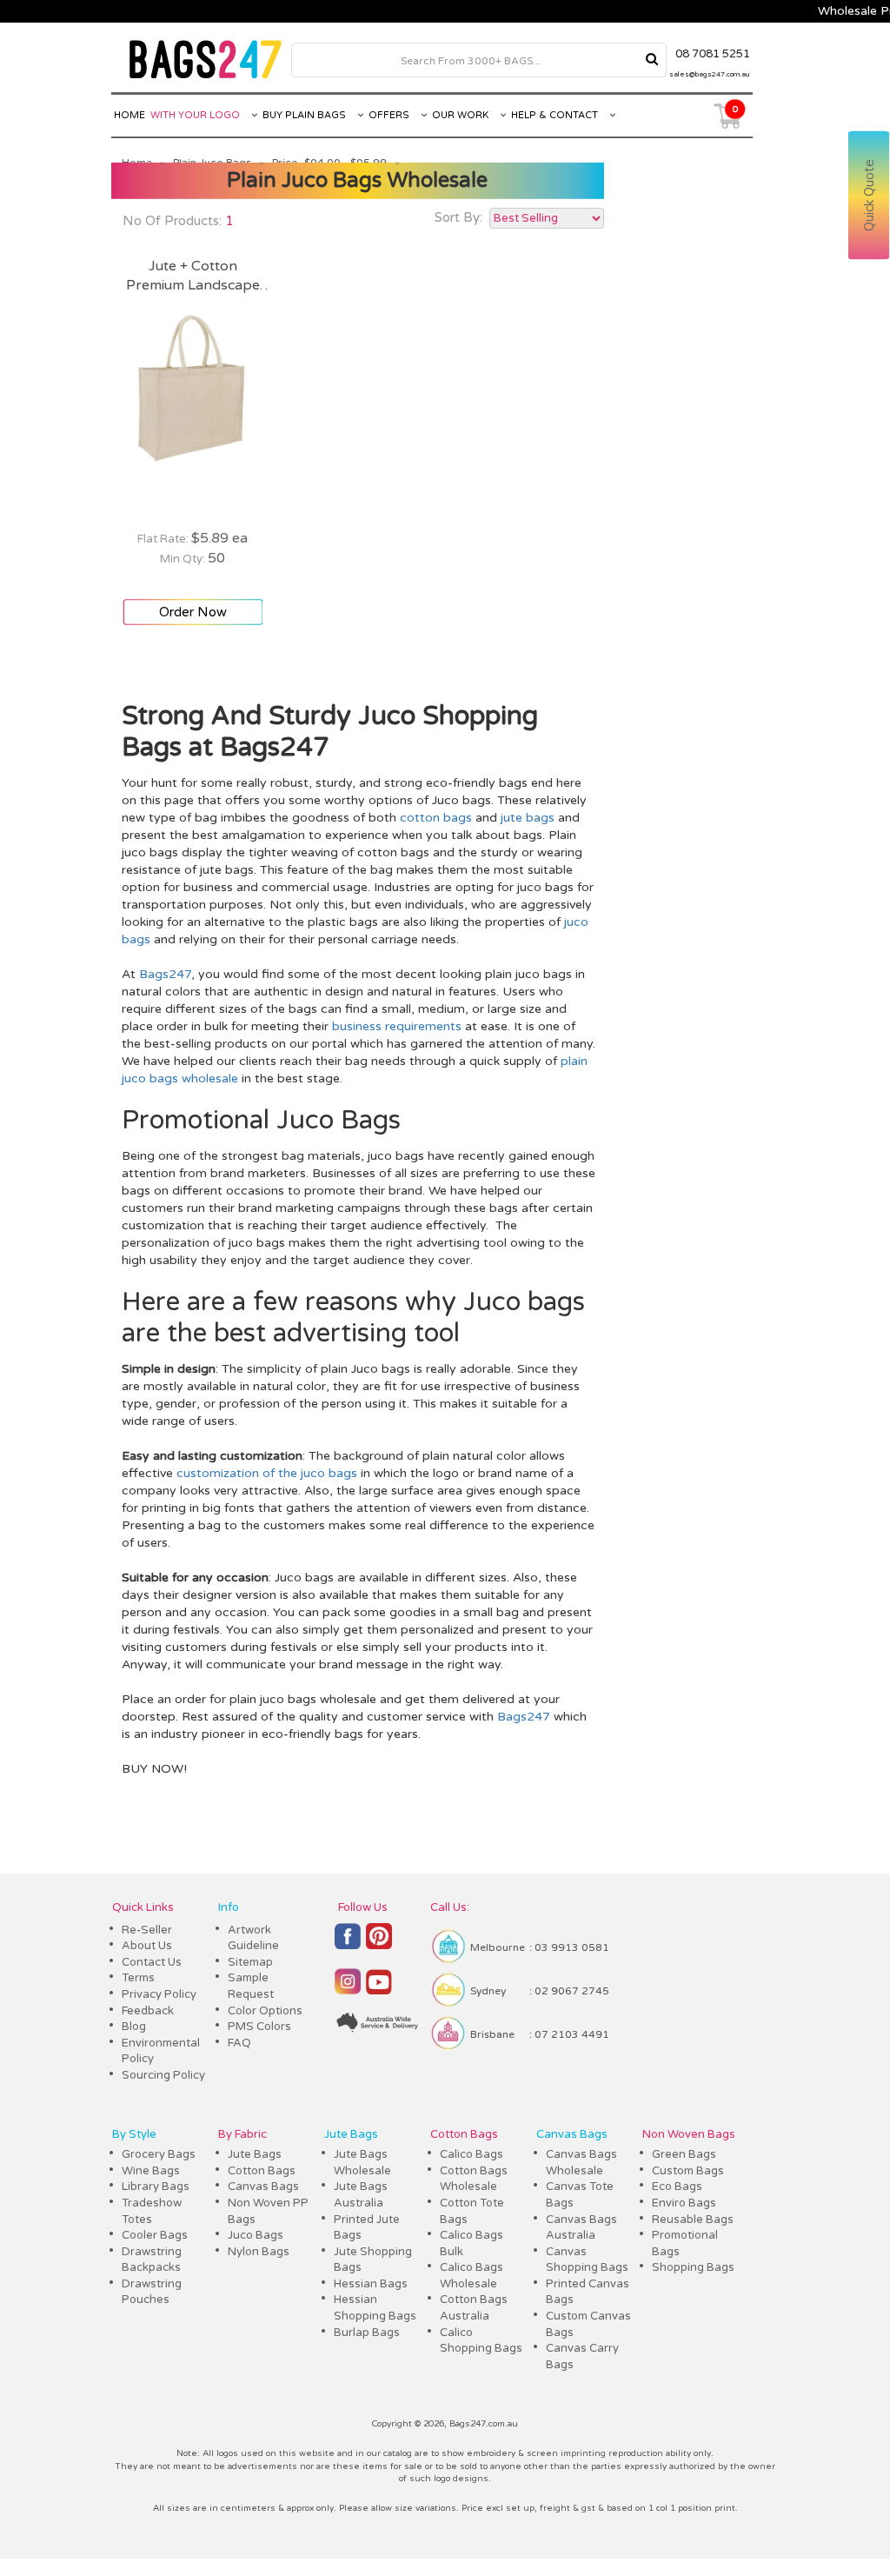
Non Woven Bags (689, 2134)
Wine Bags (151, 2171)
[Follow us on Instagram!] (348, 1990)
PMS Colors (259, 2027)
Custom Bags (688, 2171)
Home (130, 115)
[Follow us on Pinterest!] (379, 1944)
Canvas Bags (263, 2187)
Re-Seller (147, 1930)
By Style (134, 2134)
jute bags (528, 818)
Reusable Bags (693, 2220)
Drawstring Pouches (152, 2292)
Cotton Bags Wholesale (474, 2179)
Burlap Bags (367, 2333)
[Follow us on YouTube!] (379, 1989)
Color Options (265, 2011)
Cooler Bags (155, 2235)
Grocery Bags (159, 2154)
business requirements (397, 1026)
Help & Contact (556, 115)
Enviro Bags (684, 2203)
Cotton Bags (262, 2171)
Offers (390, 115)
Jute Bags (255, 2154)
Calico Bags (472, 2154)
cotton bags (436, 818)
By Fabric (242, 2134)
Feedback (148, 2011)
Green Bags (684, 2154)
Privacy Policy (159, 1994)
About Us (147, 1946)
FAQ (239, 2043)
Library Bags (156, 2187)
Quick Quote (869, 196)
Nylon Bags (259, 2252)
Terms (138, 1978)
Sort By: (458, 217)
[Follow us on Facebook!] (348, 1944)
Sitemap (250, 1962)
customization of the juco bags (267, 1473)
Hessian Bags (371, 2284)
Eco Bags (677, 2187)
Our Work (462, 115)
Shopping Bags (693, 2267)
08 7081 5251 (713, 54)
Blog (134, 2027)
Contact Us (152, 1962)
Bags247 (165, 974)
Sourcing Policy (163, 2075)
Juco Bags (256, 2235)
